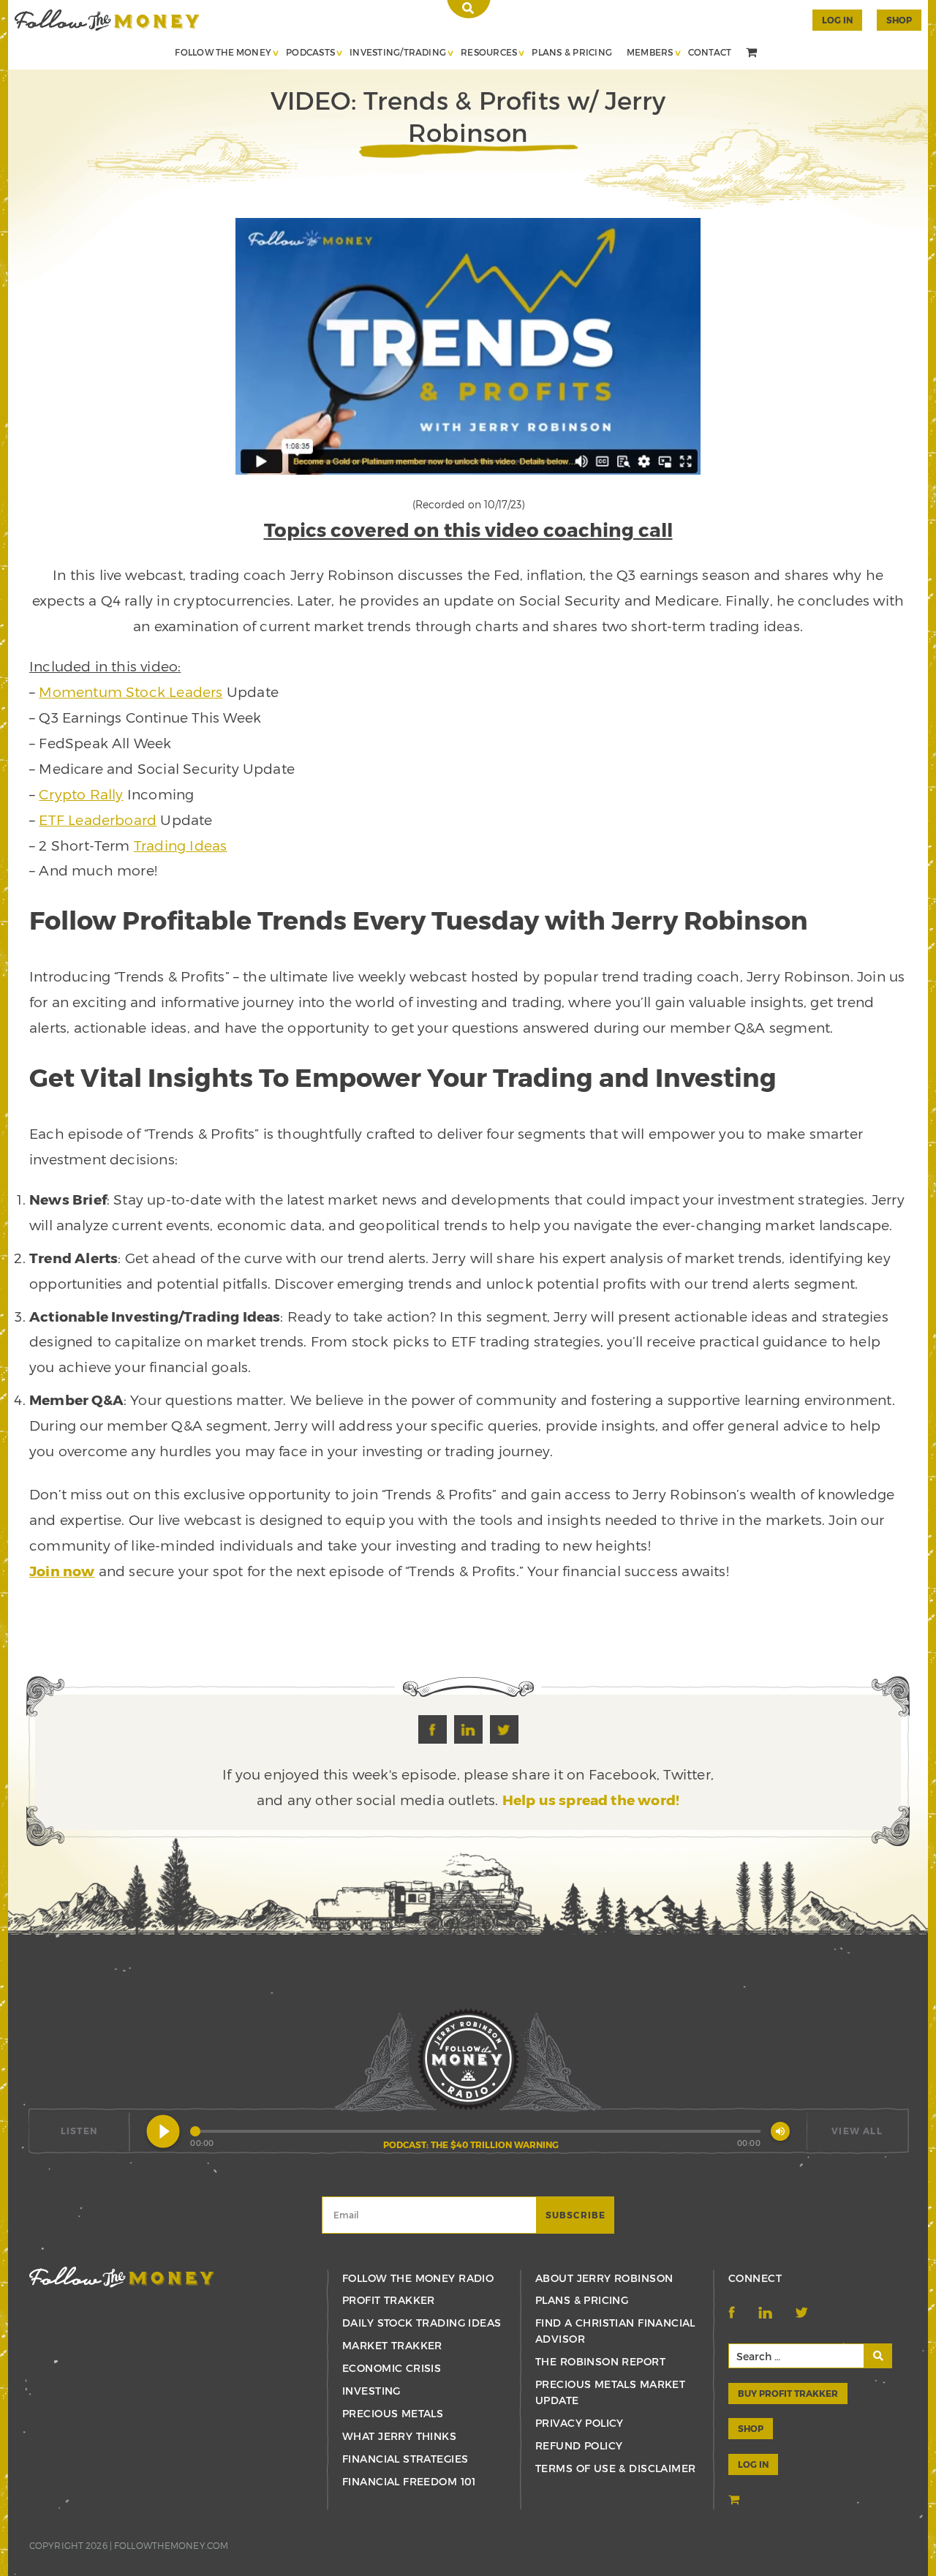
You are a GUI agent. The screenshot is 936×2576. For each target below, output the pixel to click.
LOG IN (753, 2464)
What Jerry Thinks (399, 2436)
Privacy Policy (580, 2423)
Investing (371, 2391)
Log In (837, 20)
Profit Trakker (389, 2300)
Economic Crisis (392, 2368)
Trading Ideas (180, 845)
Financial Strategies (405, 2459)
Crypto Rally (81, 794)
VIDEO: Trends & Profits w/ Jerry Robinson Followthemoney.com (107, 20)
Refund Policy (579, 2445)
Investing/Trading (398, 52)
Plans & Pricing (572, 52)
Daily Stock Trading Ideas (422, 2323)
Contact (710, 52)
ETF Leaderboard (98, 820)
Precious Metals (393, 2413)
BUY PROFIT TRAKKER (788, 2393)
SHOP (899, 20)
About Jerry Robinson (604, 2278)
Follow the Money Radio (418, 2278)
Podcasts (310, 52)
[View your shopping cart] (753, 53)
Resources (489, 52)
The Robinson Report (600, 2361)
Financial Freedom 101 (409, 2481)
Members (650, 52)
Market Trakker (392, 2345)
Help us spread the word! (591, 1800)
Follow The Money (223, 52)
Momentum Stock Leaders (131, 692)
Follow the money (122, 2277)
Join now (62, 1571)
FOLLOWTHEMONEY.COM (171, 2545)
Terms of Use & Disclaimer (616, 2468)
